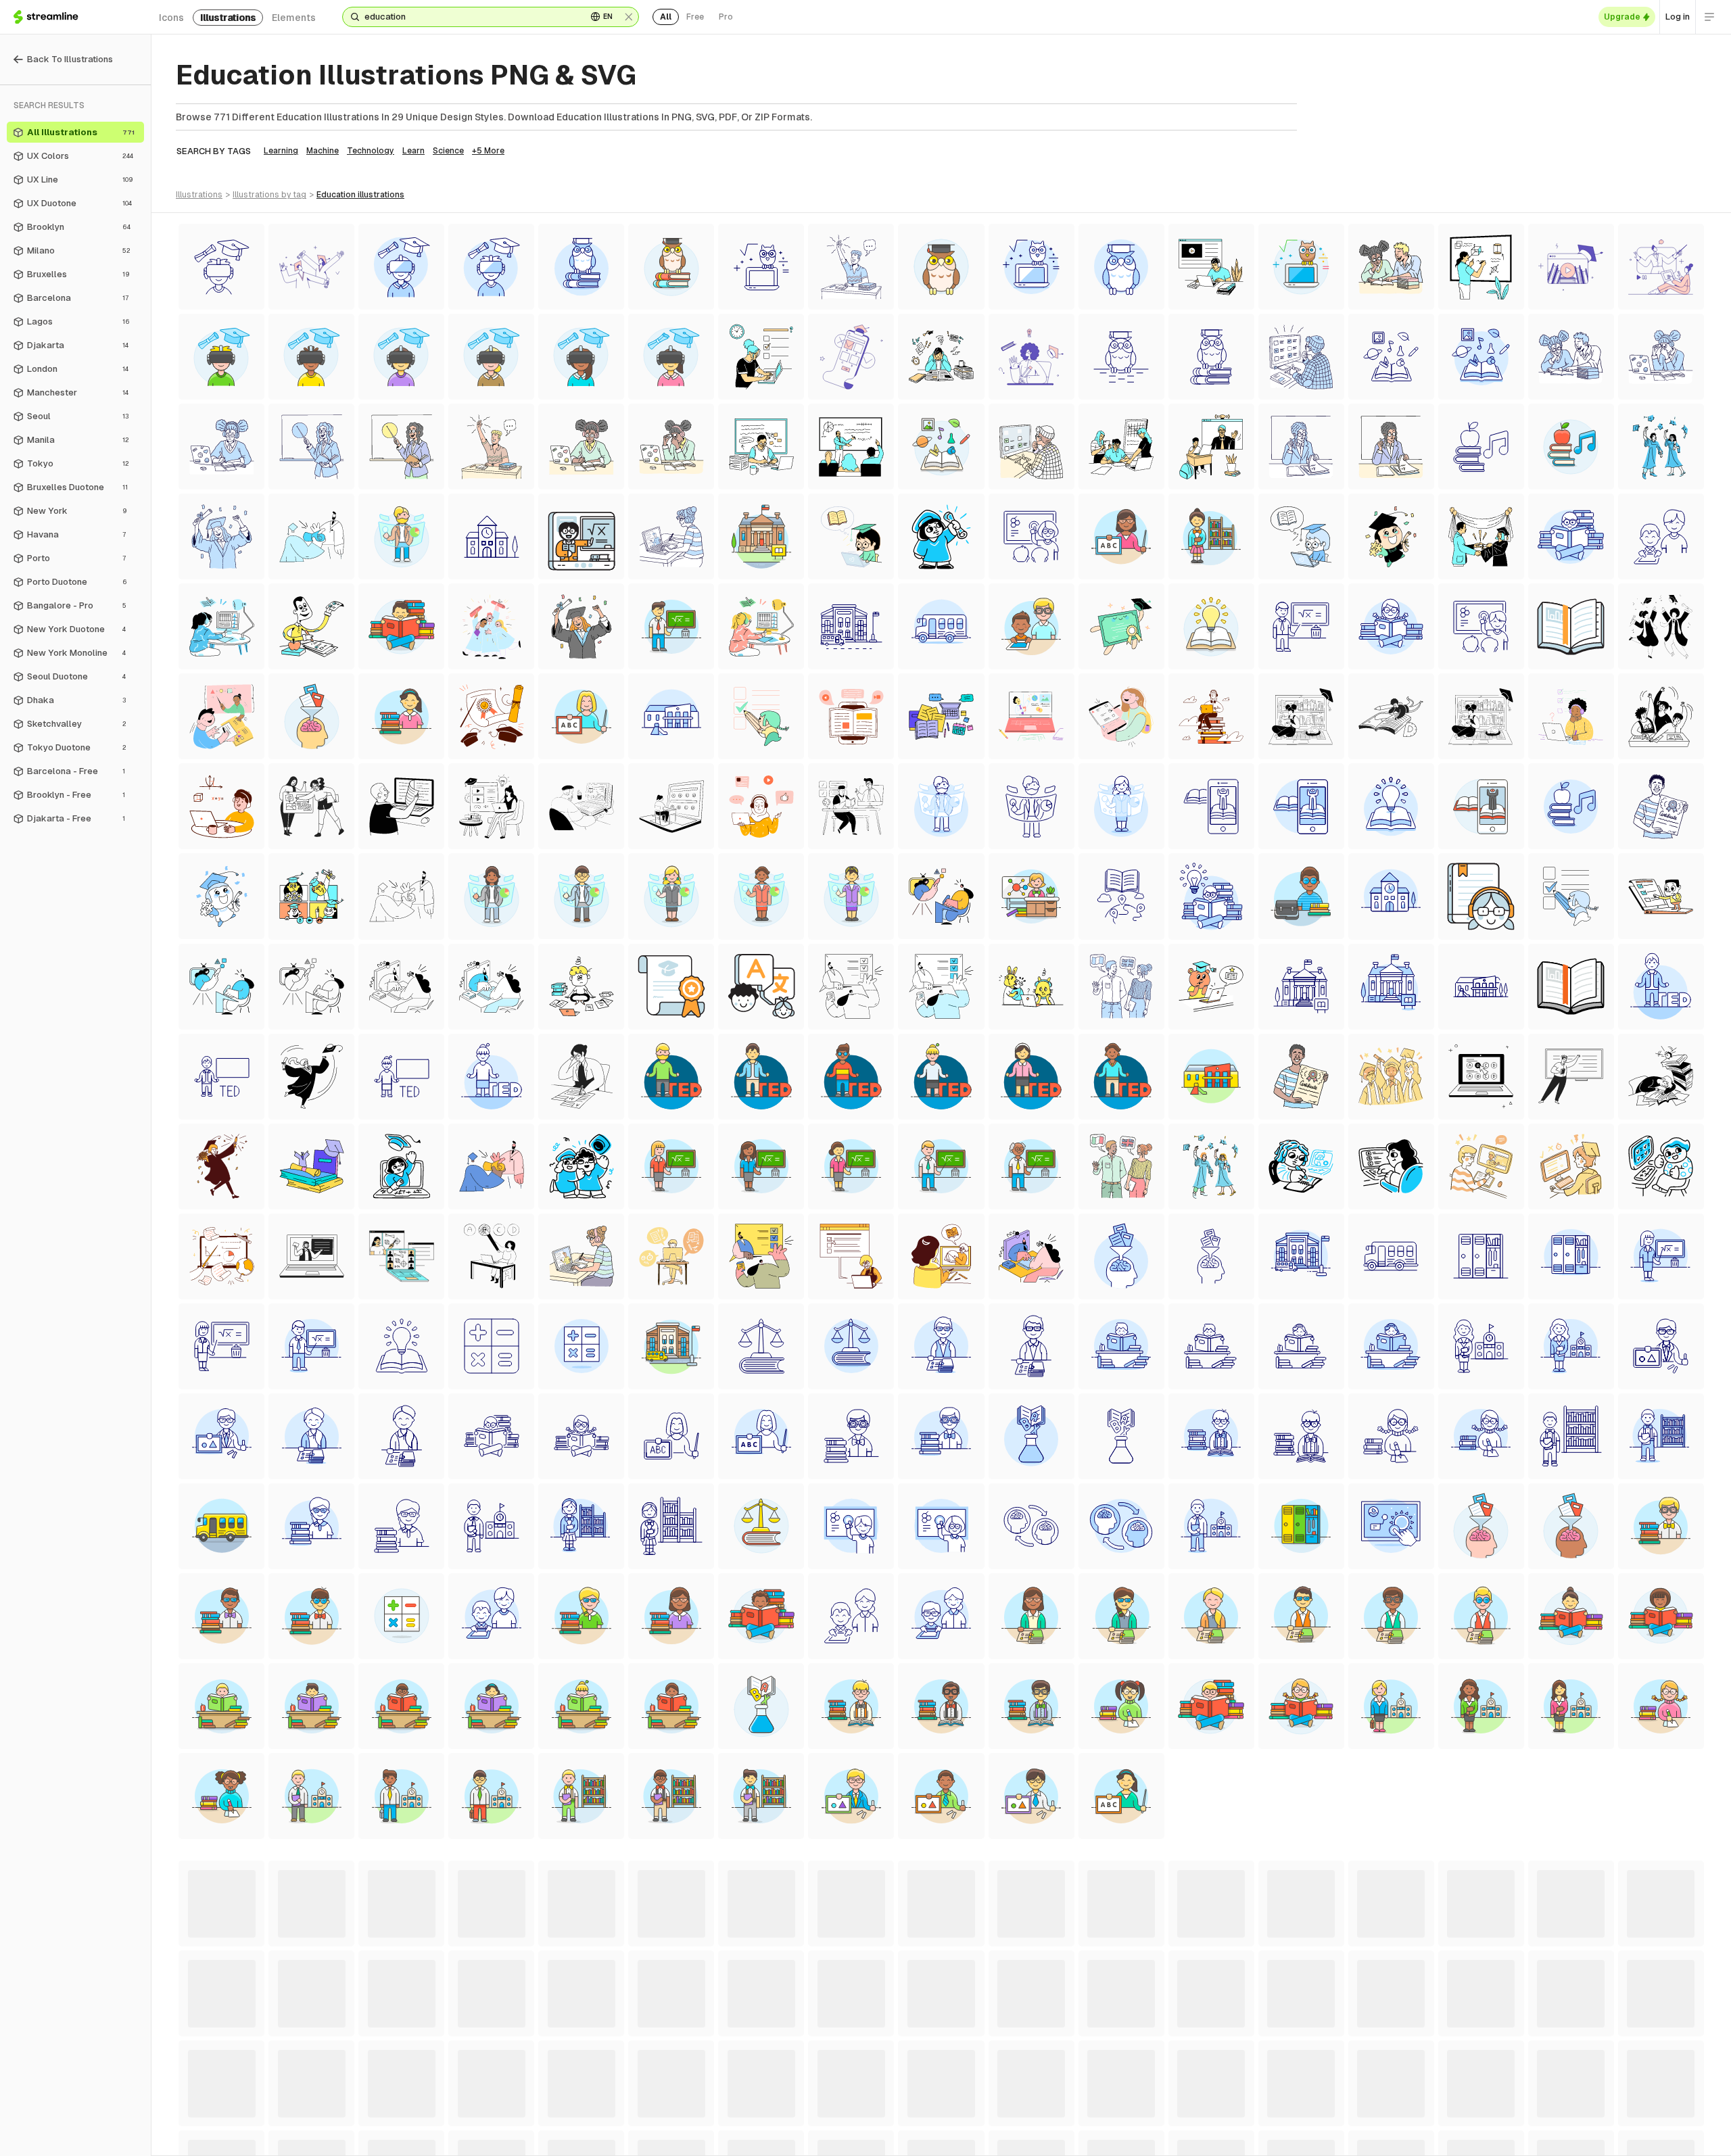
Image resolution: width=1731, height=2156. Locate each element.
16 (1088, 2137)
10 (963, 2137)
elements (294, 18)
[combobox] (470, 17)
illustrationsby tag (269, 195)
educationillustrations (360, 195)
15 (1067, 2137)
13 (1024, 2137)
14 (1045, 2137)
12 (1003, 2137)
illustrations (228, 18)
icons (171, 18)
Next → (1133, 2137)
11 (983, 2137)
